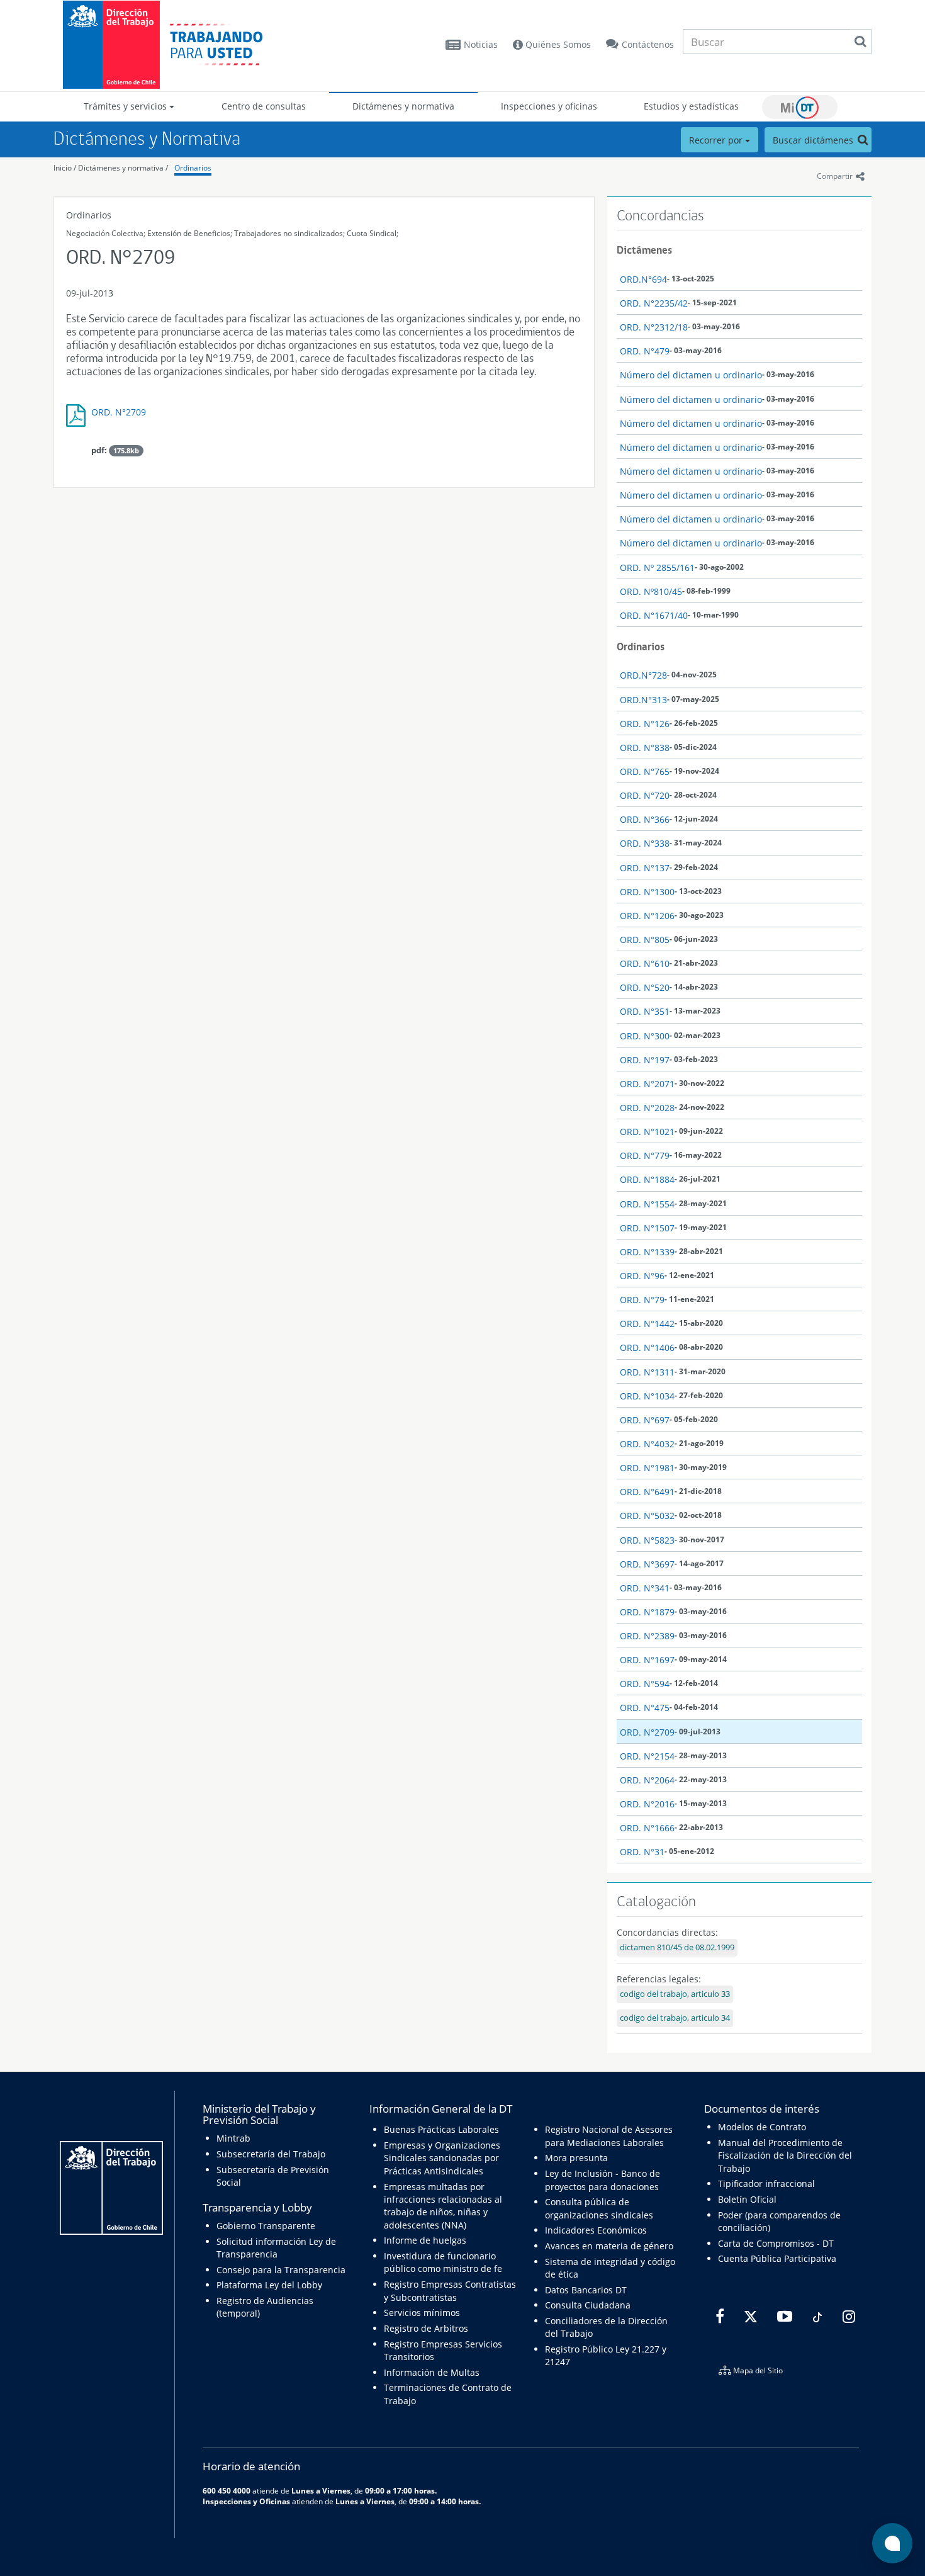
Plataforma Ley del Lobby (269, 2285)
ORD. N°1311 (647, 1372)
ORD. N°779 (645, 1155)
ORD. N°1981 (647, 1468)
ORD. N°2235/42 (654, 303)
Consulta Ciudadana (588, 2305)
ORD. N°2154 (647, 1756)
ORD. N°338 (645, 843)
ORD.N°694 (643, 279)
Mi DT (800, 107)
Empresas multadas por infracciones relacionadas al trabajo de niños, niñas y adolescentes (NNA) (443, 2206)
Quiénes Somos (557, 44)
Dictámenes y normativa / (123, 168)
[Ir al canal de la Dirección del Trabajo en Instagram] (847, 2317)
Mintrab (233, 2138)
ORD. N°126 (645, 724)
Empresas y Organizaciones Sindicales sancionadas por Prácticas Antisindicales (442, 2158)
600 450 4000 (227, 2490)
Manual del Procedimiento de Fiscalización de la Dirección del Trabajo (785, 2155)
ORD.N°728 (643, 675)
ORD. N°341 (645, 1588)
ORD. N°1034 (647, 1396)
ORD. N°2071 (647, 1084)
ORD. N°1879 (647, 1612)
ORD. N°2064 (647, 1780)
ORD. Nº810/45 (651, 591)
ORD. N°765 (645, 771)
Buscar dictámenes (814, 140)
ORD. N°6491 (647, 1492)
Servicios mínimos (422, 2313)
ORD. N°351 (645, 1011)
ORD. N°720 (645, 795)
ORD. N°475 (645, 1708)
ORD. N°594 (645, 1684)
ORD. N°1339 (647, 1252)
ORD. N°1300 (647, 892)
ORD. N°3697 (647, 1564)
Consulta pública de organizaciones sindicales (599, 2208)
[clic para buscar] (860, 42)
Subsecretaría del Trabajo (271, 2154)
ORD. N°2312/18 (654, 327)
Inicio (63, 168)
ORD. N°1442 (647, 1324)
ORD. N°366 (645, 819)
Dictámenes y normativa (403, 106)
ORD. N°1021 (647, 1132)
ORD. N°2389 (647, 1636)
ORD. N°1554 (647, 1204)
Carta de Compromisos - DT (776, 2243)
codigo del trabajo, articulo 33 (675, 1994)
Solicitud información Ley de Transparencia (276, 2248)
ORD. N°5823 (647, 1540)
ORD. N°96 (642, 1276)
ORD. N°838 (645, 748)
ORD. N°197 (645, 1060)
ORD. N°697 (645, 1420)
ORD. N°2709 (119, 412)
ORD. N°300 (645, 1036)
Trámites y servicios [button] (126, 106)
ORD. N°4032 (647, 1444)
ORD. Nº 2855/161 (657, 568)
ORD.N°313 (643, 700)
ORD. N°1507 (647, 1228)
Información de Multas (432, 2372)
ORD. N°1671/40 (654, 615)
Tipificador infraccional (766, 2183)
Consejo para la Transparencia (281, 2270)
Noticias (481, 44)
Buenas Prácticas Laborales (441, 2129)
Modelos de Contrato (762, 2127)
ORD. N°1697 (647, 1660)
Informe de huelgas (425, 2240)
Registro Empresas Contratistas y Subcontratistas (450, 2291)
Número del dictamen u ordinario (691, 375)
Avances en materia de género (609, 2246)
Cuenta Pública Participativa (777, 2258)
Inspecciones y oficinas (549, 106)
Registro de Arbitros (426, 2328)
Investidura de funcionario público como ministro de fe (443, 2262)
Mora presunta (576, 2158)
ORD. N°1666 (647, 1828)
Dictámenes (644, 250)
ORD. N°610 (645, 963)
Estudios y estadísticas (691, 106)
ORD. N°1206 (647, 916)
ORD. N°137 (645, 868)
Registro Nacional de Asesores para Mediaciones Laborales (609, 2136)
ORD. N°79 (642, 1300)
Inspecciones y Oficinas (246, 2501)
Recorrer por (717, 140)
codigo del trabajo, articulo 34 (675, 2018)
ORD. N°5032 (647, 1516)
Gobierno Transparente (266, 2226)
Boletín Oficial (747, 2199)
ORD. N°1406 (647, 1347)
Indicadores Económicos (596, 2230)
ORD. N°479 (645, 351)
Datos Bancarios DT (586, 2290)
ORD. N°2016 (647, 1804)
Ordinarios (193, 168)
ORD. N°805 (645, 940)
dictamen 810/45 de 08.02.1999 (677, 1947)
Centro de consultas (264, 106)
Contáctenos (648, 44)
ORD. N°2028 (647, 1108)
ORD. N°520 (645, 987)
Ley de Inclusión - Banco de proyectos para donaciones (603, 2180)
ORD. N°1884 (647, 1179)
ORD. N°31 (642, 1852)
